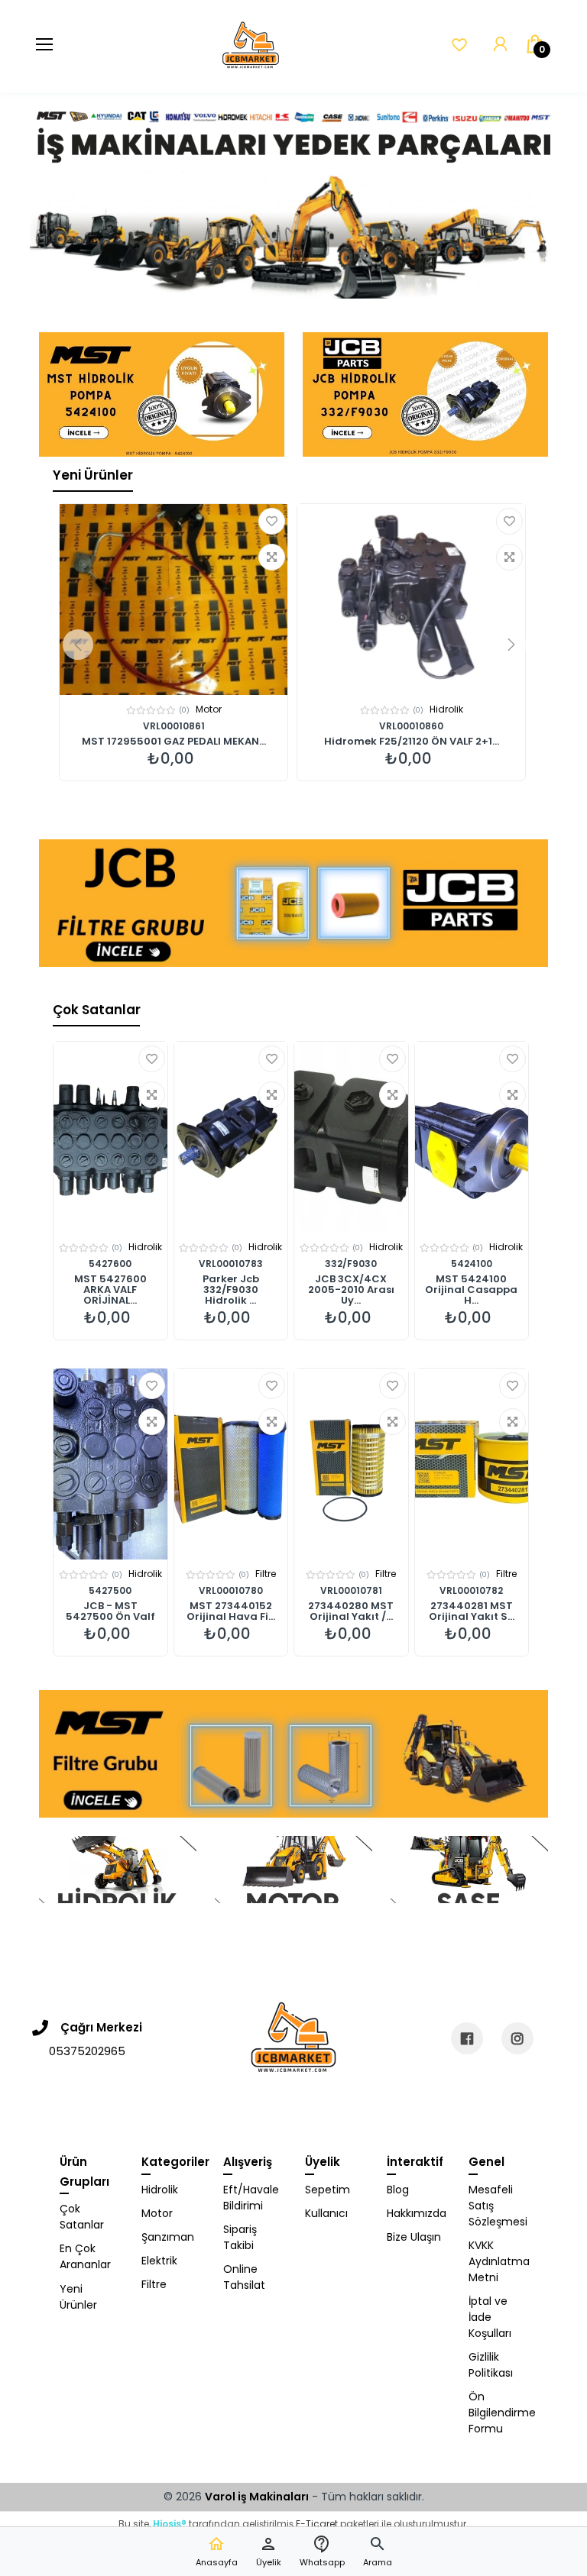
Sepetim (328, 2190)
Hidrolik (209, 709)
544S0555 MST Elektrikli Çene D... (411, 742)
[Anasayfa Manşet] (118, 1870)
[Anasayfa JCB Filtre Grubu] (293, 903)
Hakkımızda (416, 2213)
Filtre (266, 1574)
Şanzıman (168, 2237)
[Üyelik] (500, 45)
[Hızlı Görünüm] (272, 557)
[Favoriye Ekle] (272, 521)
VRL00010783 (231, 1264)
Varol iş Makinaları (257, 2497)
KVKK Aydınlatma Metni (498, 2261)
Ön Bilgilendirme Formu (498, 2413)
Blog (398, 2190)
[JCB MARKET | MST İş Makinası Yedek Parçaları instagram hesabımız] (517, 2038)
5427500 (110, 1590)
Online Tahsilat (244, 2277)
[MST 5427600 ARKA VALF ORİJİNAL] (110, 1137)
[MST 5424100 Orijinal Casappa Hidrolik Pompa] (472, 1137)
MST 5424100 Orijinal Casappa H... (471, 1290)
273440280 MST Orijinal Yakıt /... (351, 1611)
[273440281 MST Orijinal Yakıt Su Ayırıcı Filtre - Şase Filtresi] (472, 1464)
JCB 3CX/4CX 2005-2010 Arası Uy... (351, 1290)
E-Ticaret (317, 2524)
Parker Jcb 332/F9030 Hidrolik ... (231, 1290)
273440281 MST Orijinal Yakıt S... (472, 1611)
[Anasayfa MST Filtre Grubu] (293, 1754)
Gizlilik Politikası (491, 2365)
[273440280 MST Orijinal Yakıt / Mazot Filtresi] (351, 1464)
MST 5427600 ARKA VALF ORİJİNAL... (110, 1290)
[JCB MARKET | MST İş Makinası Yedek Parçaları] (251, 46)
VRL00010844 (411, 726)
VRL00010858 (174, 726)
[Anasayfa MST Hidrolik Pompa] (162, 394)
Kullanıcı (326, 2213)
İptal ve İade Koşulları (490, 2317)
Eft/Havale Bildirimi (251, 2198)
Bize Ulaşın (414, 2237)
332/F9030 (351, 1264)
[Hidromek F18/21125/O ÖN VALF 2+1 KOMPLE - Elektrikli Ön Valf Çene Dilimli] (174, 600)
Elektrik (159, 2261)
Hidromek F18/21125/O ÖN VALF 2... (174, 742)
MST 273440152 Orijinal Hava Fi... (231, 1611)
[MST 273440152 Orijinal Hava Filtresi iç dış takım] (231, 1464)
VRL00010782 (471, 1590)
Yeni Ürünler (93, 475)
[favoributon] (459, 45)
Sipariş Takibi (240, 2237)
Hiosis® (170, 2524)
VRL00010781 (351, 1590)
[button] (378, 2552)
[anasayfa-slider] (293, 195)
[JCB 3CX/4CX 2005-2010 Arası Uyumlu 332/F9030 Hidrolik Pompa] (351, 1137)
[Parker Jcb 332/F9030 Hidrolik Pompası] (231, 1137)
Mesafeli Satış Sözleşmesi (498, 2206)
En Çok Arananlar (85, 2256)
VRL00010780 (231, 1590)
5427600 (110, 1264)
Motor (157, 2213)
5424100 (472, 1264)
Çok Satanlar (97, 1010)
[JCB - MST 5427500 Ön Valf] (110, 1464)
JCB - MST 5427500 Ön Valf (110, 1611)
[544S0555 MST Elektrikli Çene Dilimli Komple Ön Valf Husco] (411, 600)
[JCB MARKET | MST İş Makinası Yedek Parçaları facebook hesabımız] (467, 2038)
